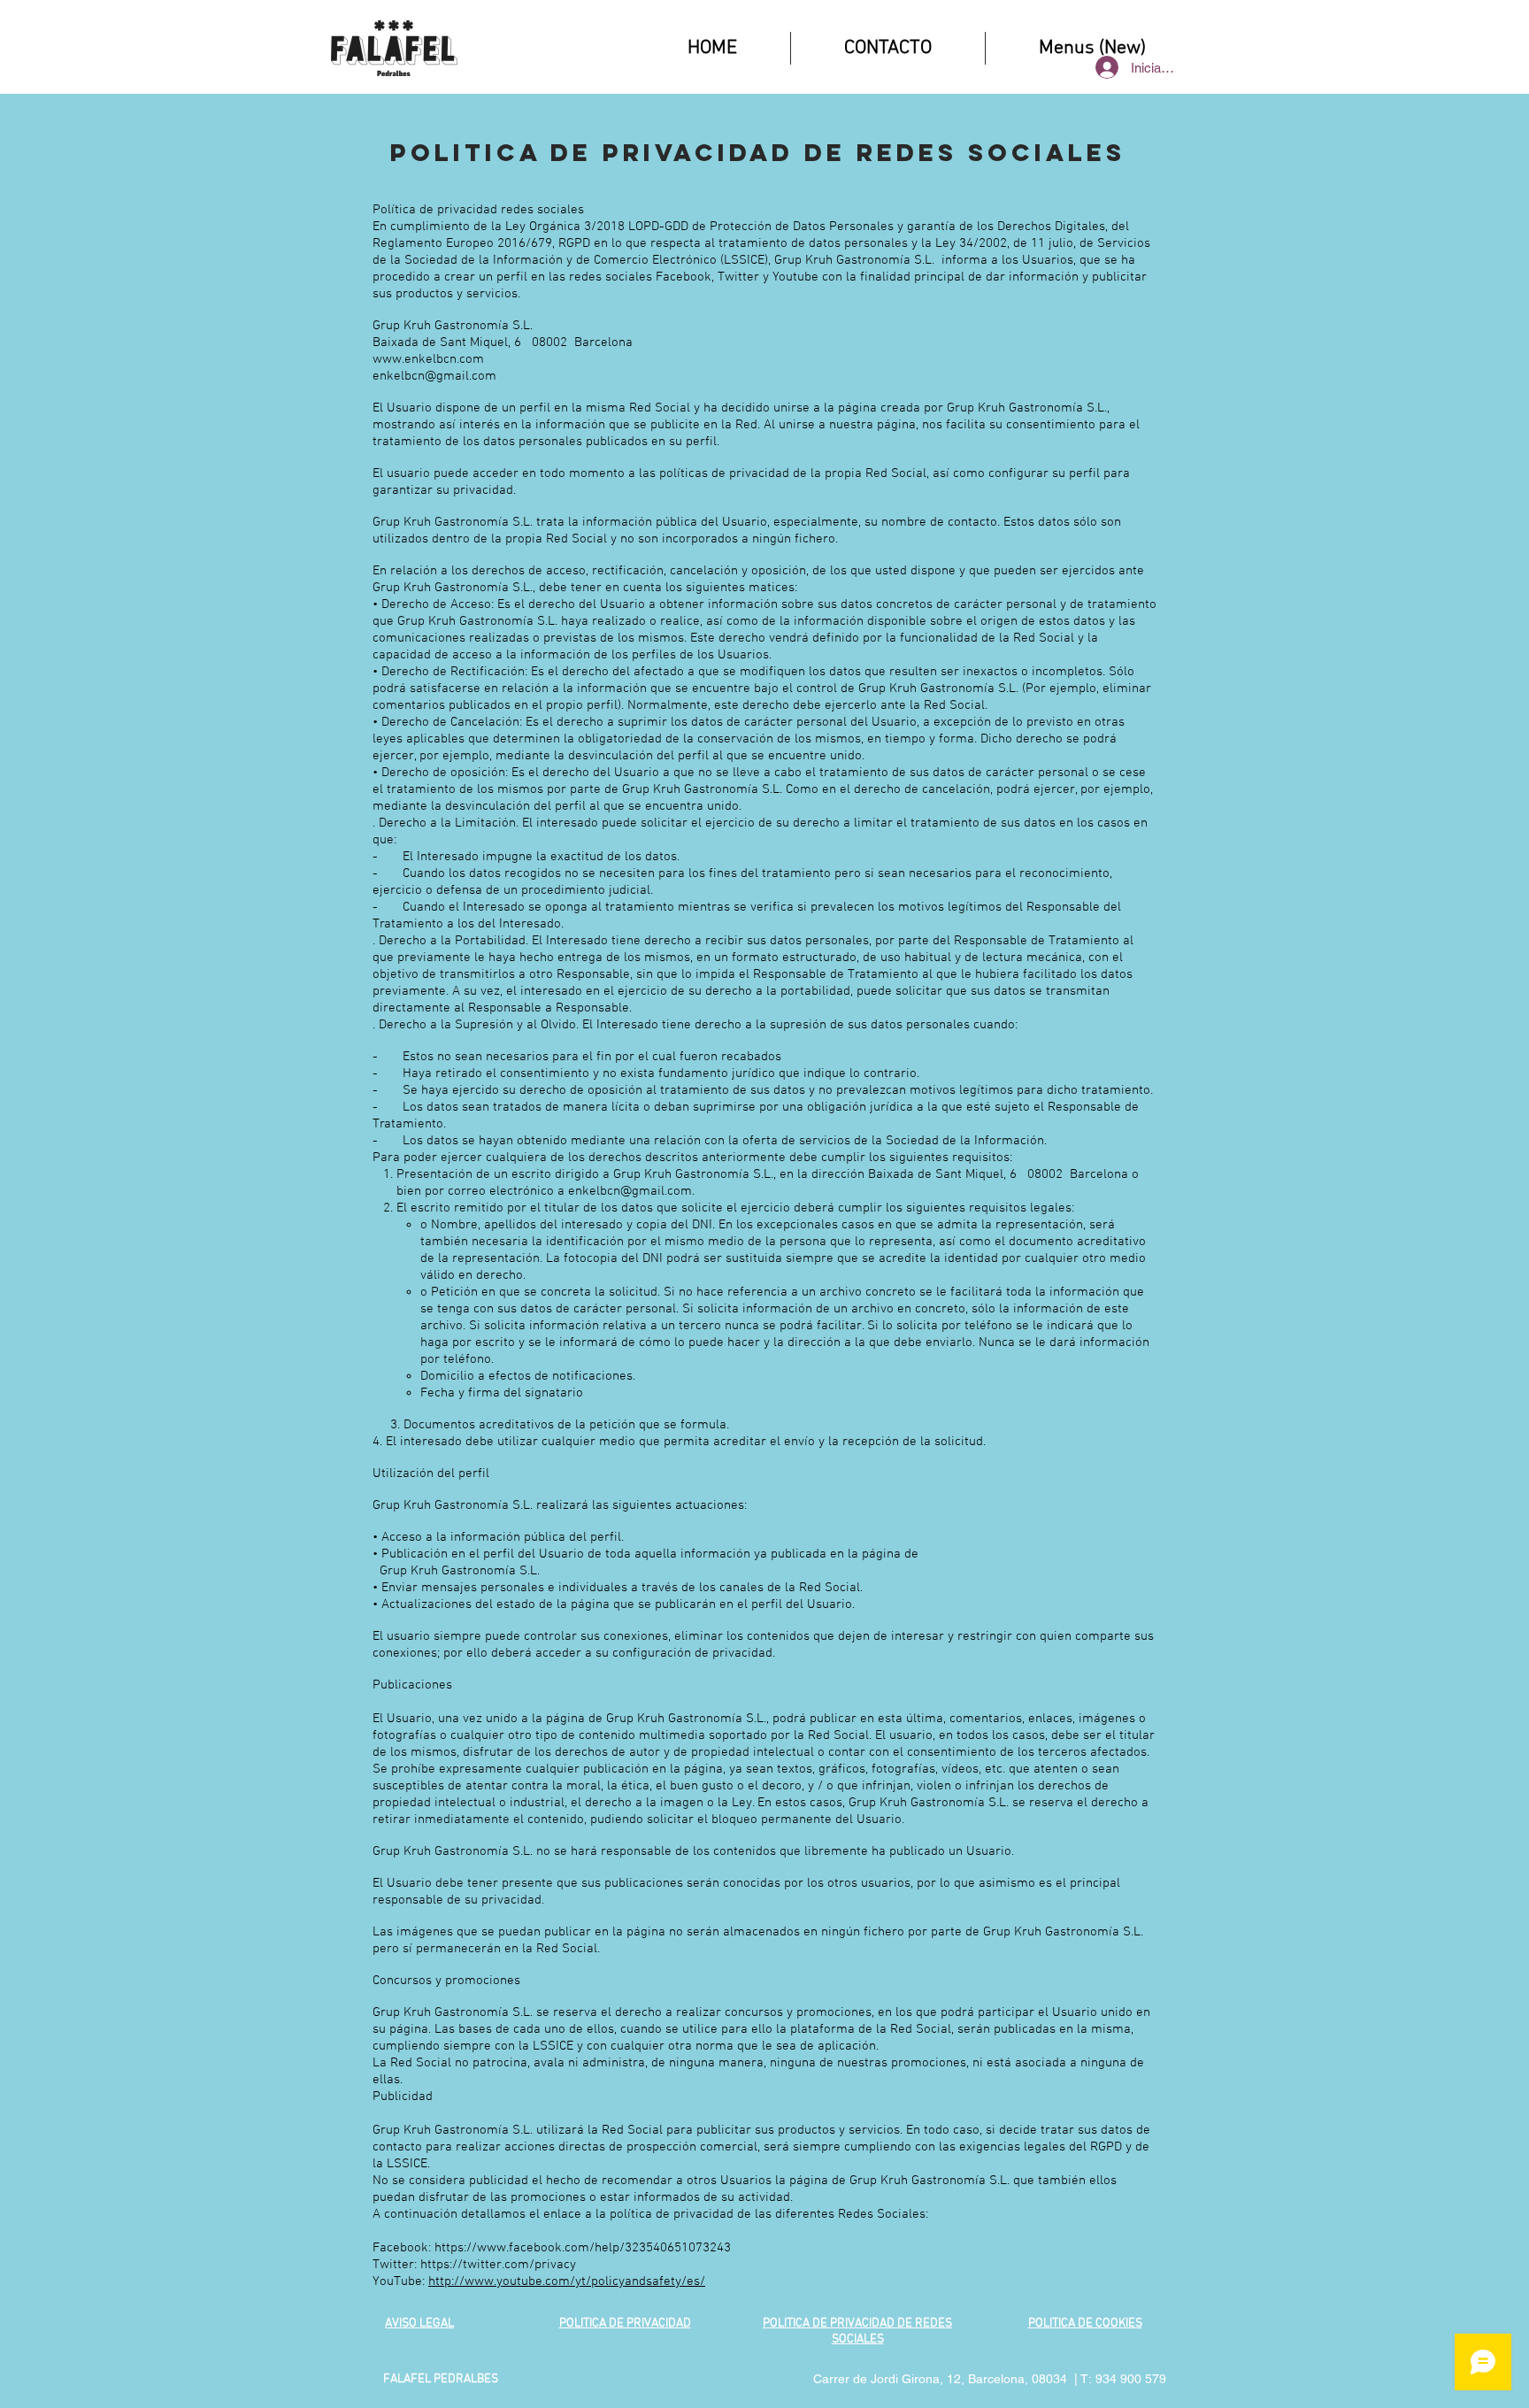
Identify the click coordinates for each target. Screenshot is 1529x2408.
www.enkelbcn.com (428, 359)
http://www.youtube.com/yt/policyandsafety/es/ (567, 2281)
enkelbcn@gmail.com (434, 376)
